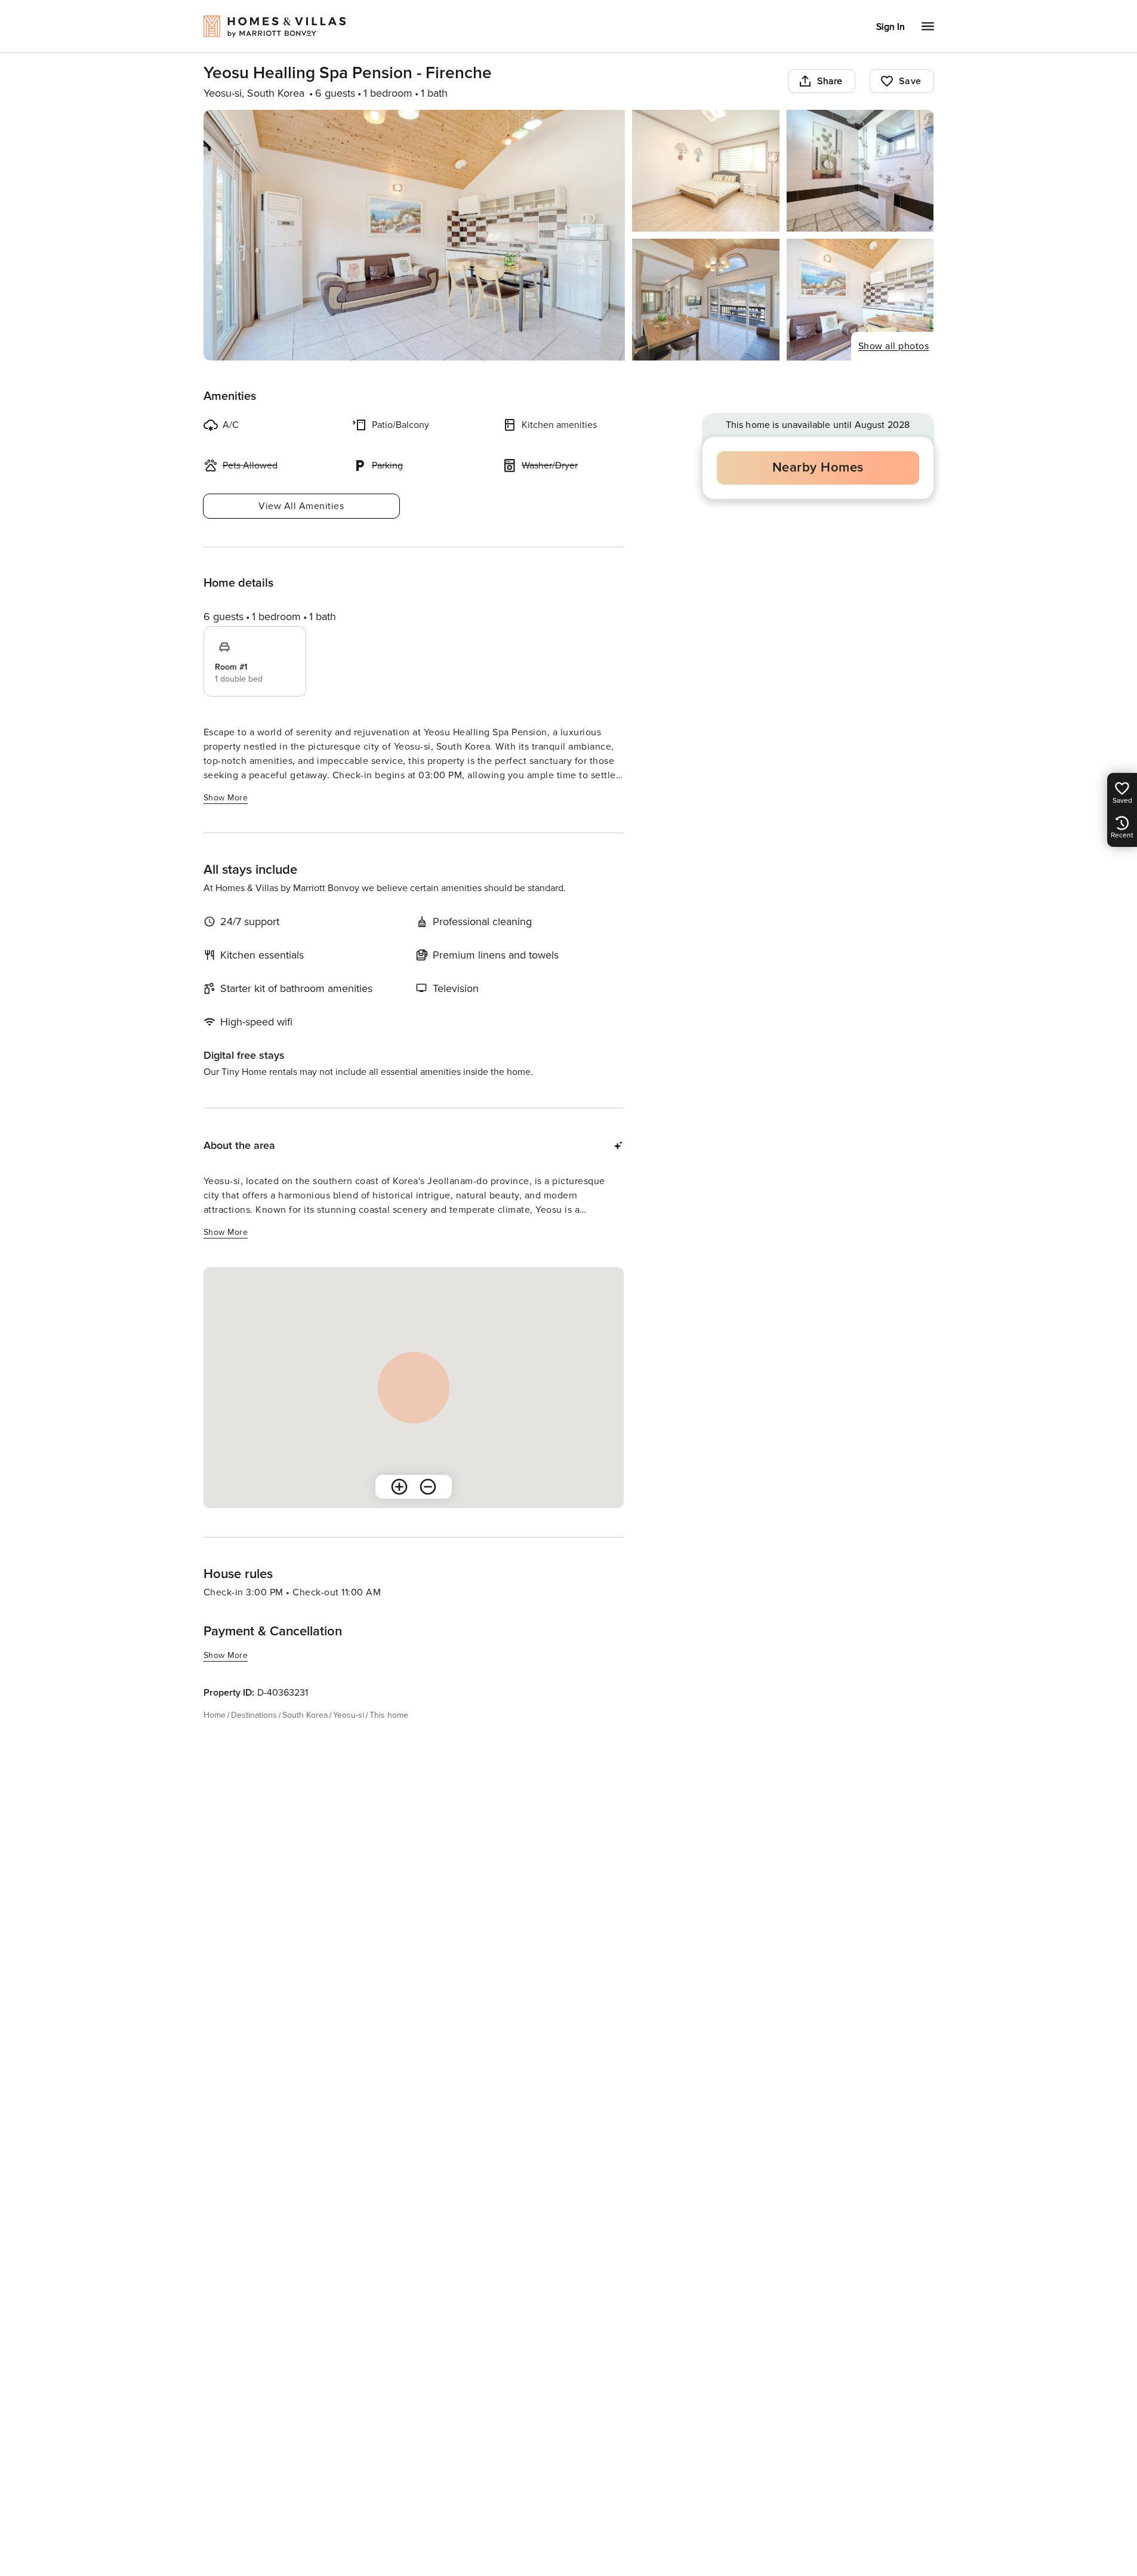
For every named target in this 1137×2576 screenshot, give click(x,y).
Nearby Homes (818, 468)
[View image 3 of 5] (860, 171)
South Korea (305, 1715)
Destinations (254, 1715)
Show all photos (894, 346)
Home (215, 1715)
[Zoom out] (428, 1487)
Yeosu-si (349, 1715)
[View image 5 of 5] (860, 300)
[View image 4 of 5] (706, 300)
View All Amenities (301, 506)
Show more (226, 798)
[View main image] (415, 235)
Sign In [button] (891, 27)
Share (830, 81)
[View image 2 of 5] (706, 171)
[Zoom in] (399, 1487)
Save (910, 81)
